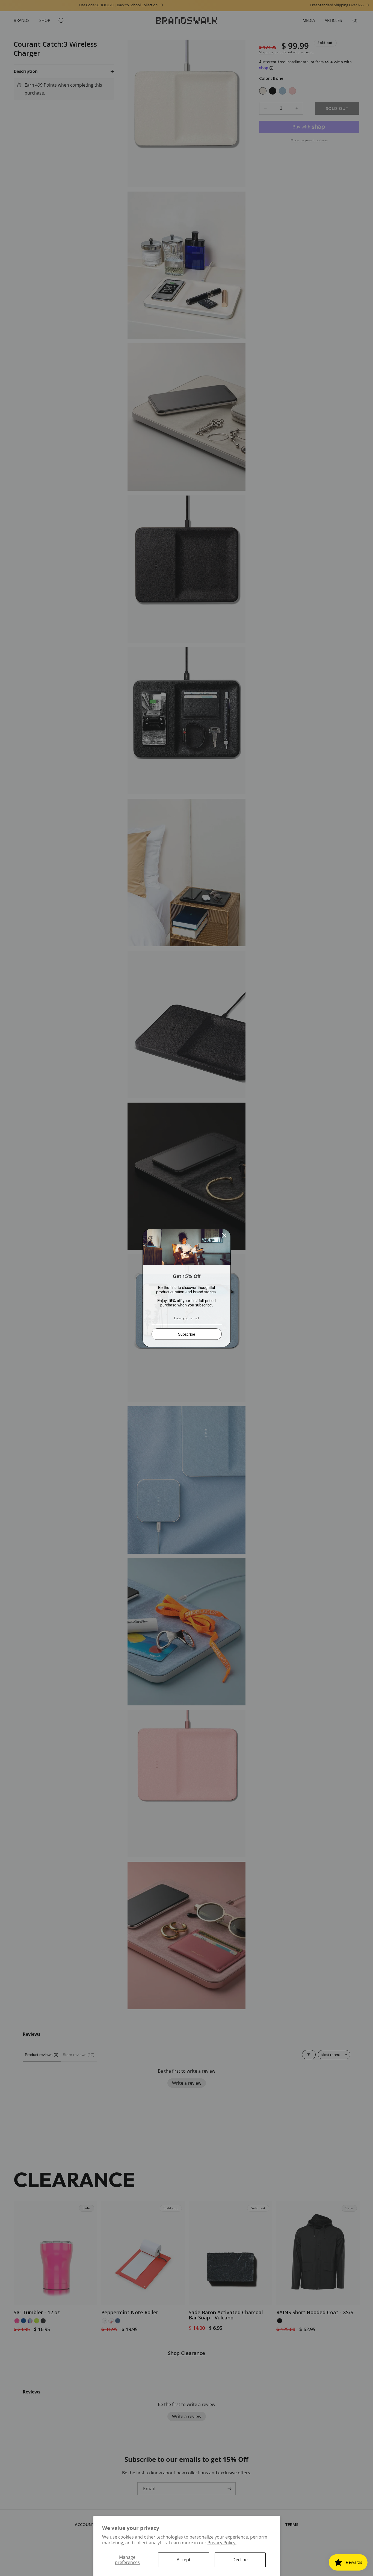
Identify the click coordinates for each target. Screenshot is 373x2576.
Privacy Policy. (222, 2543)
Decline (240, 2560)
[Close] (224, 1235)
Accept (184, 2560)
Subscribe (187, 1334)
